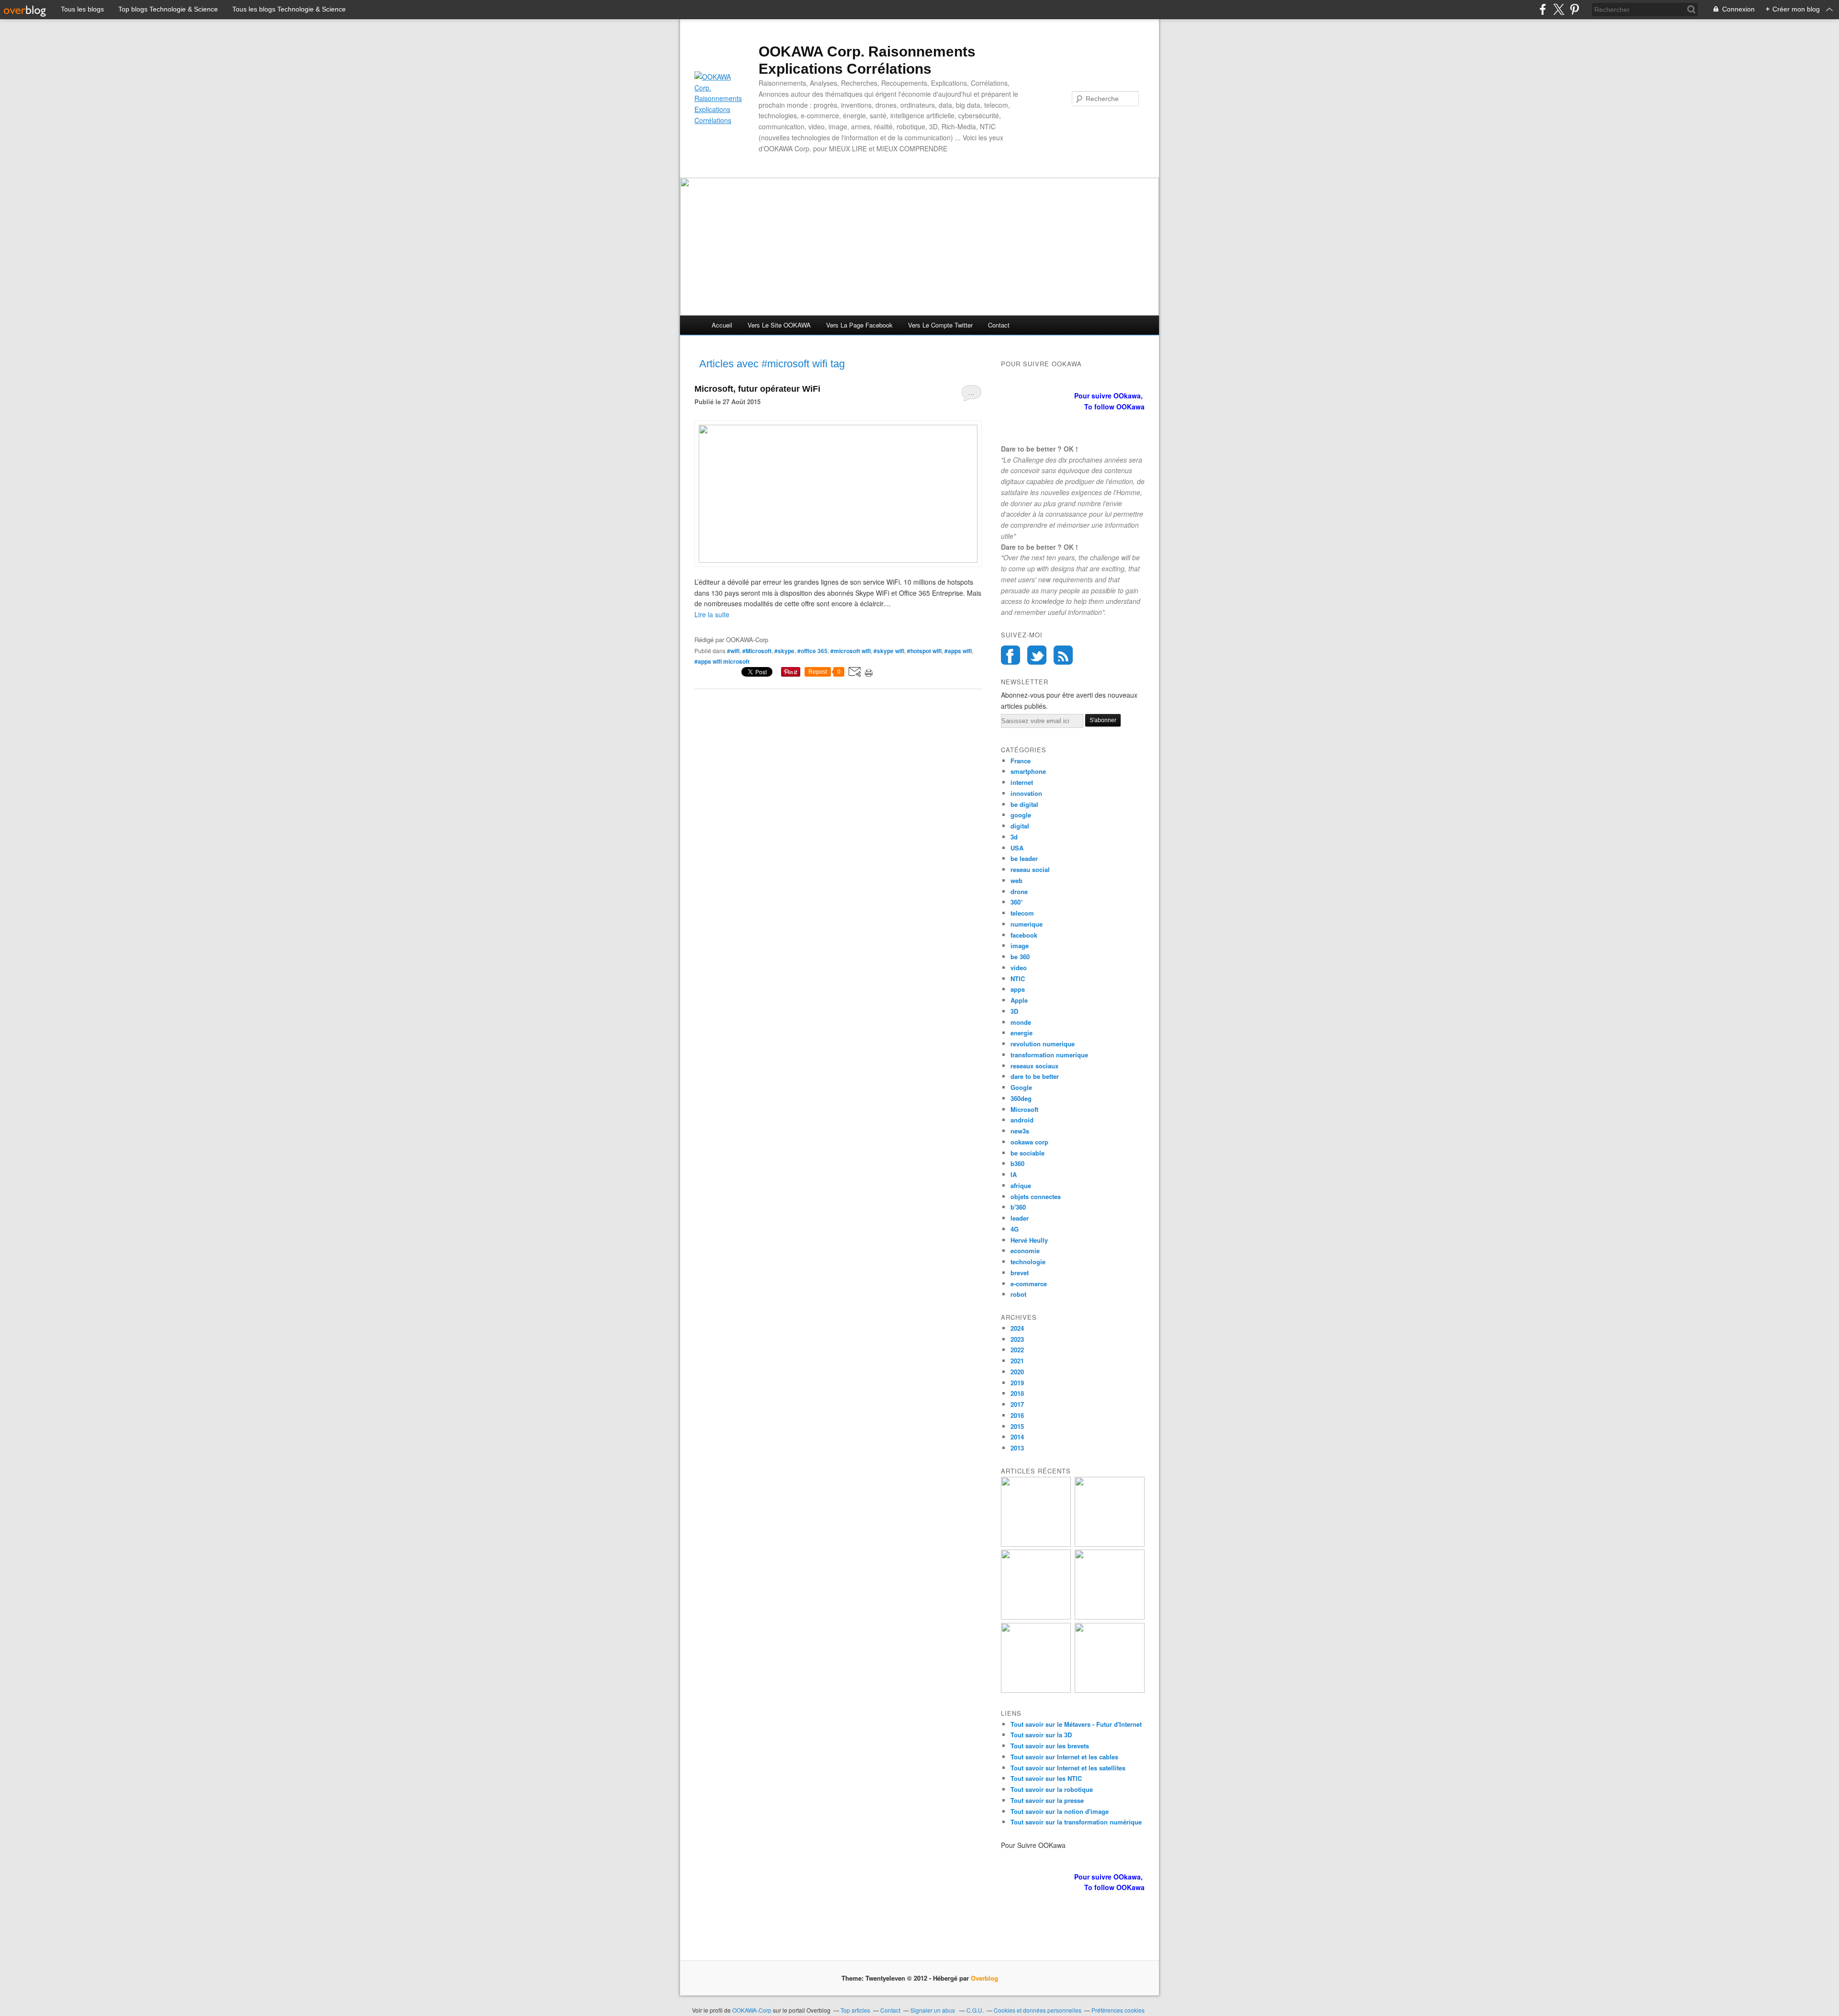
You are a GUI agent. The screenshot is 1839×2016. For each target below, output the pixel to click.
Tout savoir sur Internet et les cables (1064, 1757)
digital (1020, 826)
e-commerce (1029, 1284)
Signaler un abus (933, 2010)
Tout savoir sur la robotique (1052, 1789)
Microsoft (1024, 1109)
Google (1021, 1087)
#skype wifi (889, 651)
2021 (1017, 1361)
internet (1022, 782)
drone (1019, 891)
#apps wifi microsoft (722, 661)
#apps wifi (958, 651)
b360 (1017, 1163)
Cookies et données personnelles (1038, 2010)
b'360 (1018, 1207)
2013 (1017, 1448)
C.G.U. (975, 2010)
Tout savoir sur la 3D (1041, 1735)
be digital (1024, 804)
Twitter (1037, 655)
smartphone (1028, 771)
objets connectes (1036, 1196)
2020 (1017, 1372)
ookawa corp (1029, 1142)
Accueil (722, 325)
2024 (1017, 1328)
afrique (1021, 1185)
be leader (1024, 858)
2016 (1017, 1415)
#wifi (733, 651)
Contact (999, 325)
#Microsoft (757, 651)
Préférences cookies (1118, 2010)
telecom (1022, 913)
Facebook (1010, 655)
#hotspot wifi (924, 651)
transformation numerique (1049, 1055)
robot (1018, 1294)
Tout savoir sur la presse (1047, 1800)
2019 (1017, 1383)
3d (1014, 837)
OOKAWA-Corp (752, 2010)
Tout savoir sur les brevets (1050, 1746)
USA (1017, 848)
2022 (1017, 1350)
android (1022, 1120)
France (1021, 761)
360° (1017, 902)
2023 (1017, 1339)
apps (1018, 989)
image (1020, 946)
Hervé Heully (1029, 1240)
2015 (1017, 1426)
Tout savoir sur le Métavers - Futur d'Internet (1076, 1724)
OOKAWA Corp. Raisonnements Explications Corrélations (867, 60)
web (1016, 880)
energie (1022, 1033)
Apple (1019, 1000)
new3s (1020, 1131)
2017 (1017, 1404)
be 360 (1020, 957)
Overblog (984, 1978)
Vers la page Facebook (859, 325)
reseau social (1030, 869)
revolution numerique (1043, 1044)
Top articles (855, 2010)
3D (1014, 1011)
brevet (1020, 1273)
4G (1015, 1229)
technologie (1028, 1262)
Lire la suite (712, 614)
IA (1014, 1174)
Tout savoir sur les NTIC (1046, 1778)
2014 (1017, 1437)
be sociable (1027, 1153)
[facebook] (1543, 9)
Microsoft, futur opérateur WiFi (757, 389)
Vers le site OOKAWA (779, 325)
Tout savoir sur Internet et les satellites (1068, 1768)
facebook (1024, 935)
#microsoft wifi (851, 651)
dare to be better (1035, 1076)
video (1019, 968)
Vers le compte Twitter (940, 325)
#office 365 (812, 651)
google (1021, 815)
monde (1021, 1022)
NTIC (1018, 979)
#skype (784, 651)
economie (1025, 1251)
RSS (1063, 655)
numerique (1027, 924)
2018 (1017, 1393)
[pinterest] (1574, 9)
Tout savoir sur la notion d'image (1060, 1811)
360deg (1021, 1098)
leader (1020, 1218)
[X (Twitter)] (1559, 9)
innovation (1026, 793)
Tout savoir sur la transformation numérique (1076, 1822)
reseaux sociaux (1034, 1066)
